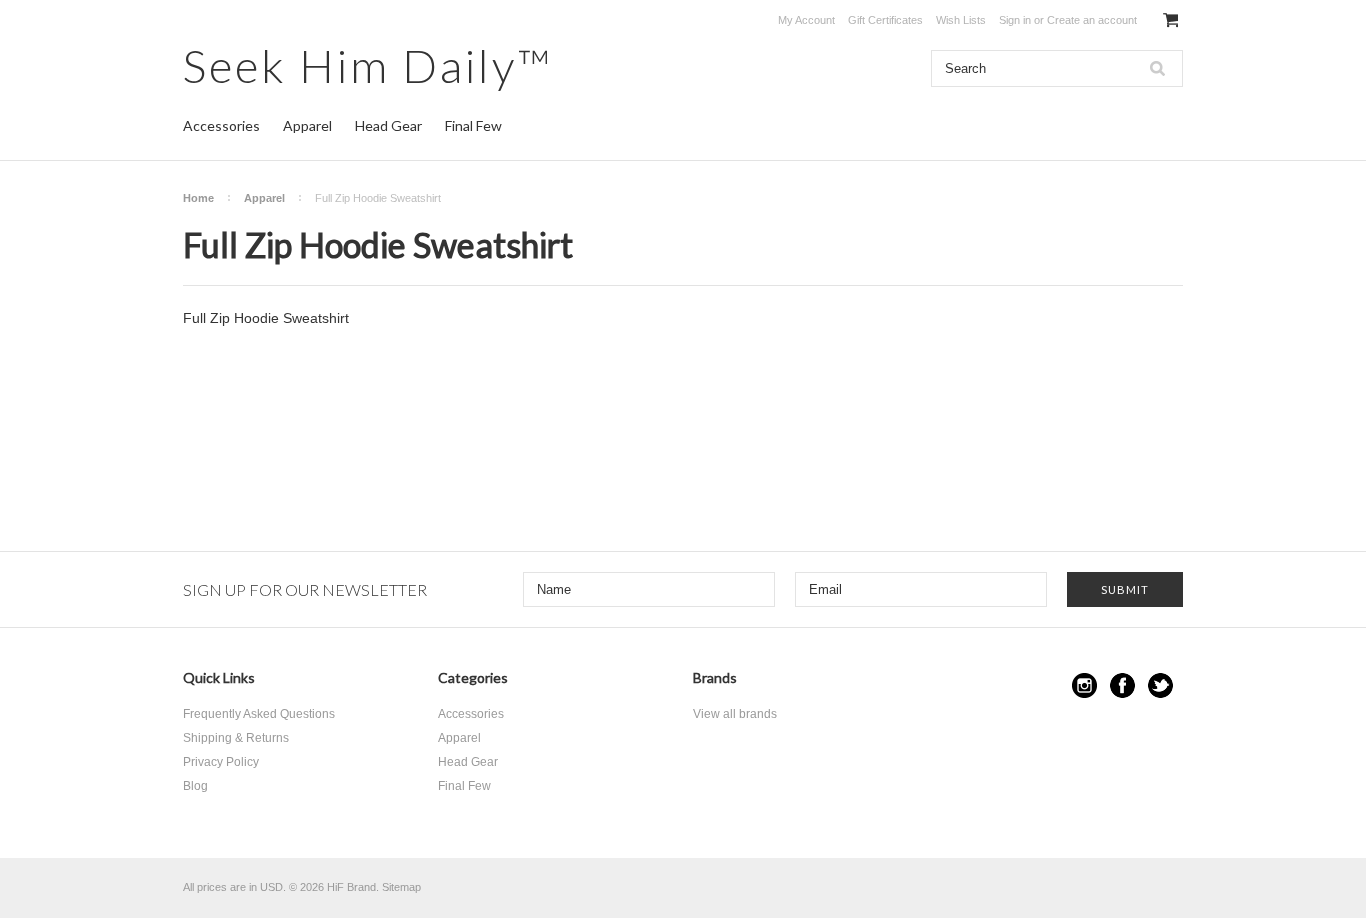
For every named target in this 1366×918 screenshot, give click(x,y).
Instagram (1084, 685)
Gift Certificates (885, 20)
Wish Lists (961, 20)
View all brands (735, 714)
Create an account (1092, 20)
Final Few (473, 125)
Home (198, 198)
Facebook (1122, 685)
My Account (806, 20)
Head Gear (388, 125)
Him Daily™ (368, 65)
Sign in (1015, 20)
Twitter (1160, 685)
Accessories (221, 125)
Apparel (307, 125)
